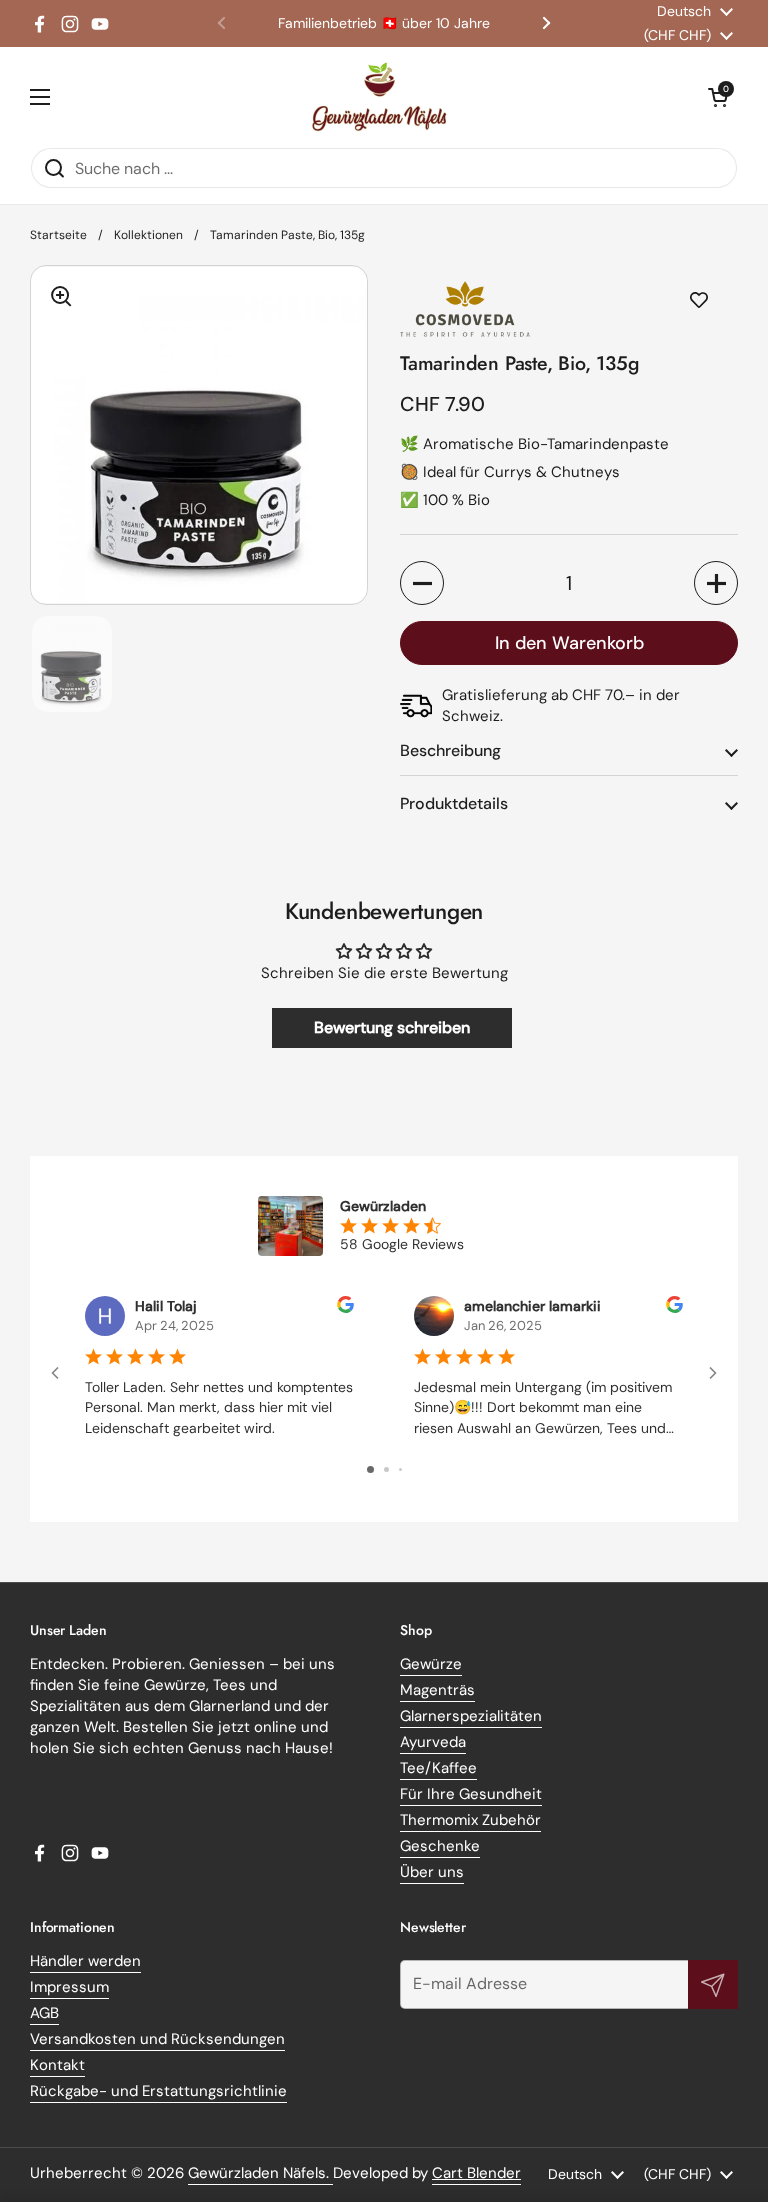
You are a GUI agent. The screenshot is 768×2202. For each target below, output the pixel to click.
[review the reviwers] (345, 1308)
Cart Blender (476, 2173)
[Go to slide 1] (370, 1469)
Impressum (69, 1987)
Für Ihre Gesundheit (471, 1794)
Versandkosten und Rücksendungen (157, 2039)
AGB (44, 2013)
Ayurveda (433, 1742)
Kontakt (57, 2065)
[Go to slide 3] (400, 1469)
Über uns (432, 1872)
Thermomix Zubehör (470, 1820)
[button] (718, 97)
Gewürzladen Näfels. (260, 2173)
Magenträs (437, 1690)
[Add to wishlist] (699, 301)
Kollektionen (148, 235)
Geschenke (440, 1846)
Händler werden (85, 1961)
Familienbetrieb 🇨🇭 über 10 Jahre (384, 23)
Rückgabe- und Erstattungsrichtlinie (158, 2091)
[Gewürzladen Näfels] (379, 97)
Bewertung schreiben (392, 1027)
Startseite (58, 235)
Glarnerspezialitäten (471, 1716)
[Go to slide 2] (386, 1469)
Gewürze (431, 1664)
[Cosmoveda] (569, 308)
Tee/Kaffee (438, 1768)
